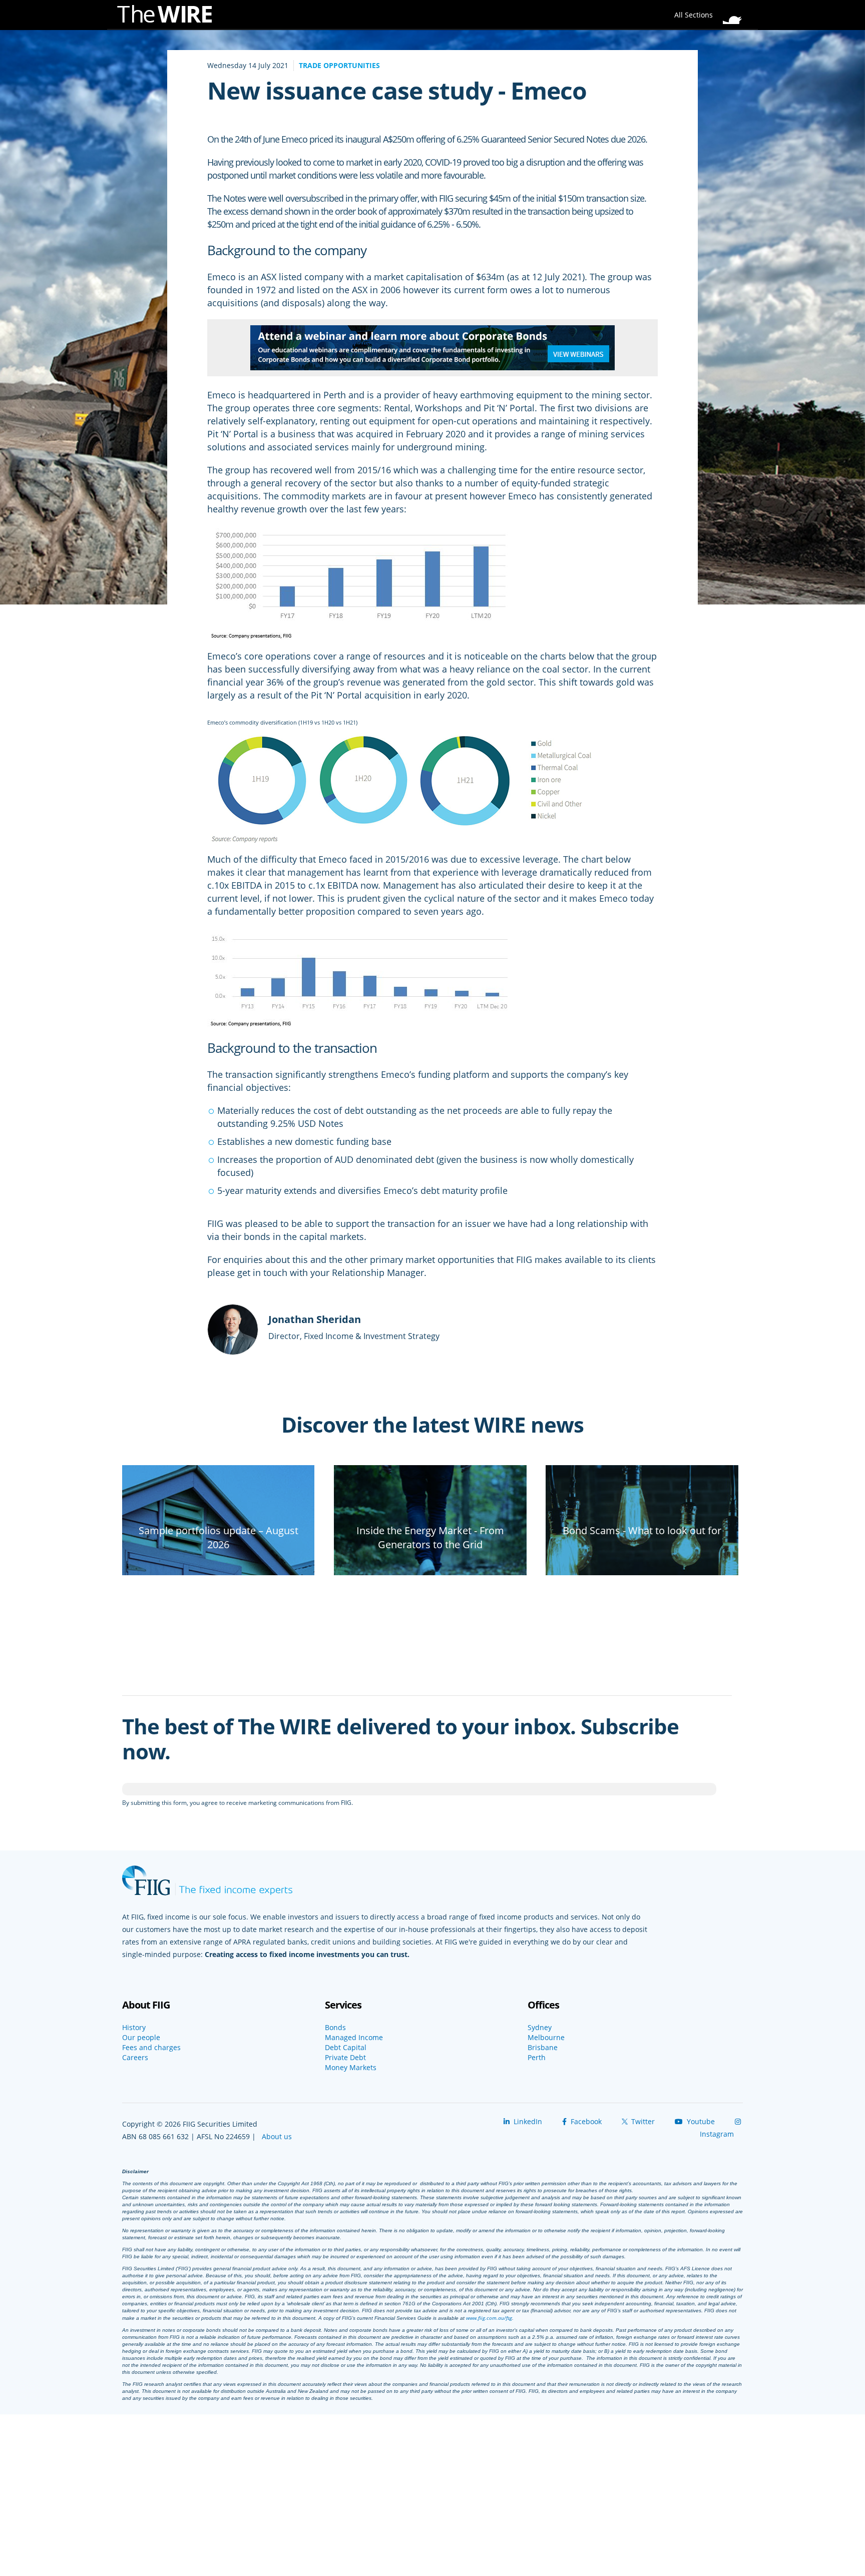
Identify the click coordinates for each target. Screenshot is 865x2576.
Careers (135, 2058)
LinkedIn (527, 2121)
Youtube (700, 2121)
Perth (537, 2058)
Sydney (540, 2028)
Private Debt (345, 2058)
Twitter (642, 2121)
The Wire (170, 16)
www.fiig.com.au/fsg (489, 2318)
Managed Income (354, 2038)
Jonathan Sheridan (315, 1319)
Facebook (585, 2121)
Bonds (335, 2028)
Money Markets (351, 2068)
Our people (141, 2038)
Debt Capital (346, 2048)
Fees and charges (151, 2048)
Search (735, 12)
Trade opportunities (339, 65)
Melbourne (546, 2038)
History (134, 2028)
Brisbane (543, 2048)
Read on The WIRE (219, 1562)
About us (277, 2136)
